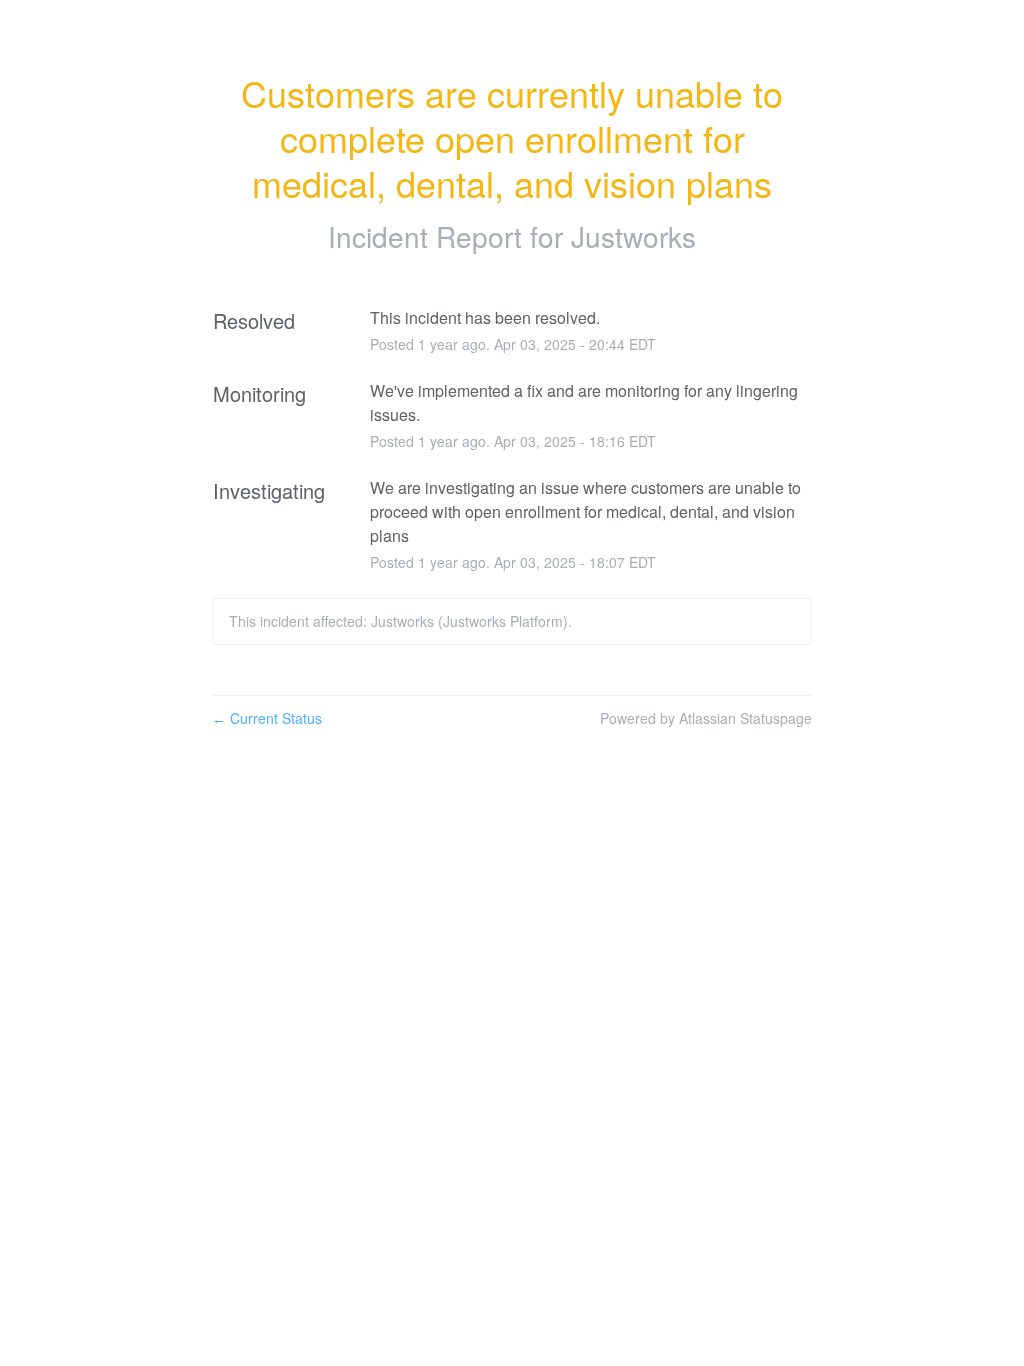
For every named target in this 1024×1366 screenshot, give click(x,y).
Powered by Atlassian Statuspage (706, 718)
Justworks (633, 236)
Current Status (267, 718)
